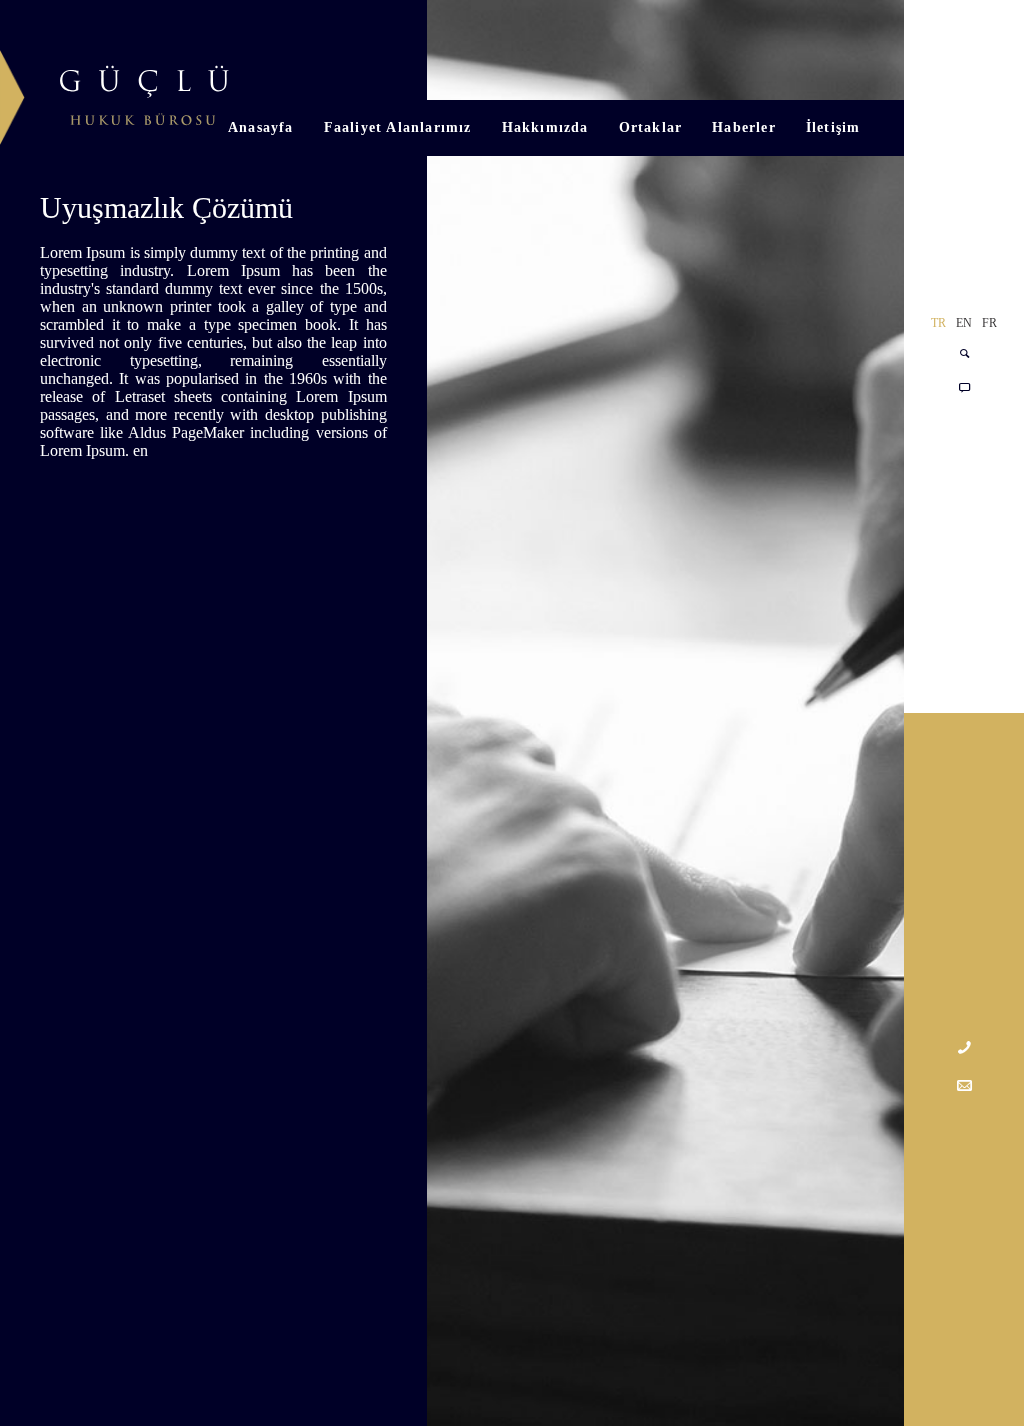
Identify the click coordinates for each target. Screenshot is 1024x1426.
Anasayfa (261, 127)
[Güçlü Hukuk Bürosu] (115, 91)
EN (964, 323)
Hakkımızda (545, 127)
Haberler (744, 127)
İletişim (833, 127)
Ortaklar (651, 127)
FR (989, 323)
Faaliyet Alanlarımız (398, 127)
